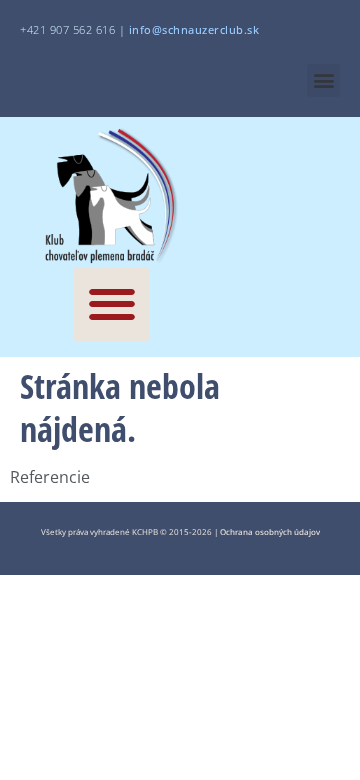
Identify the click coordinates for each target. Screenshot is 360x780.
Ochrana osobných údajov (270, 531)
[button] (323, 80)
